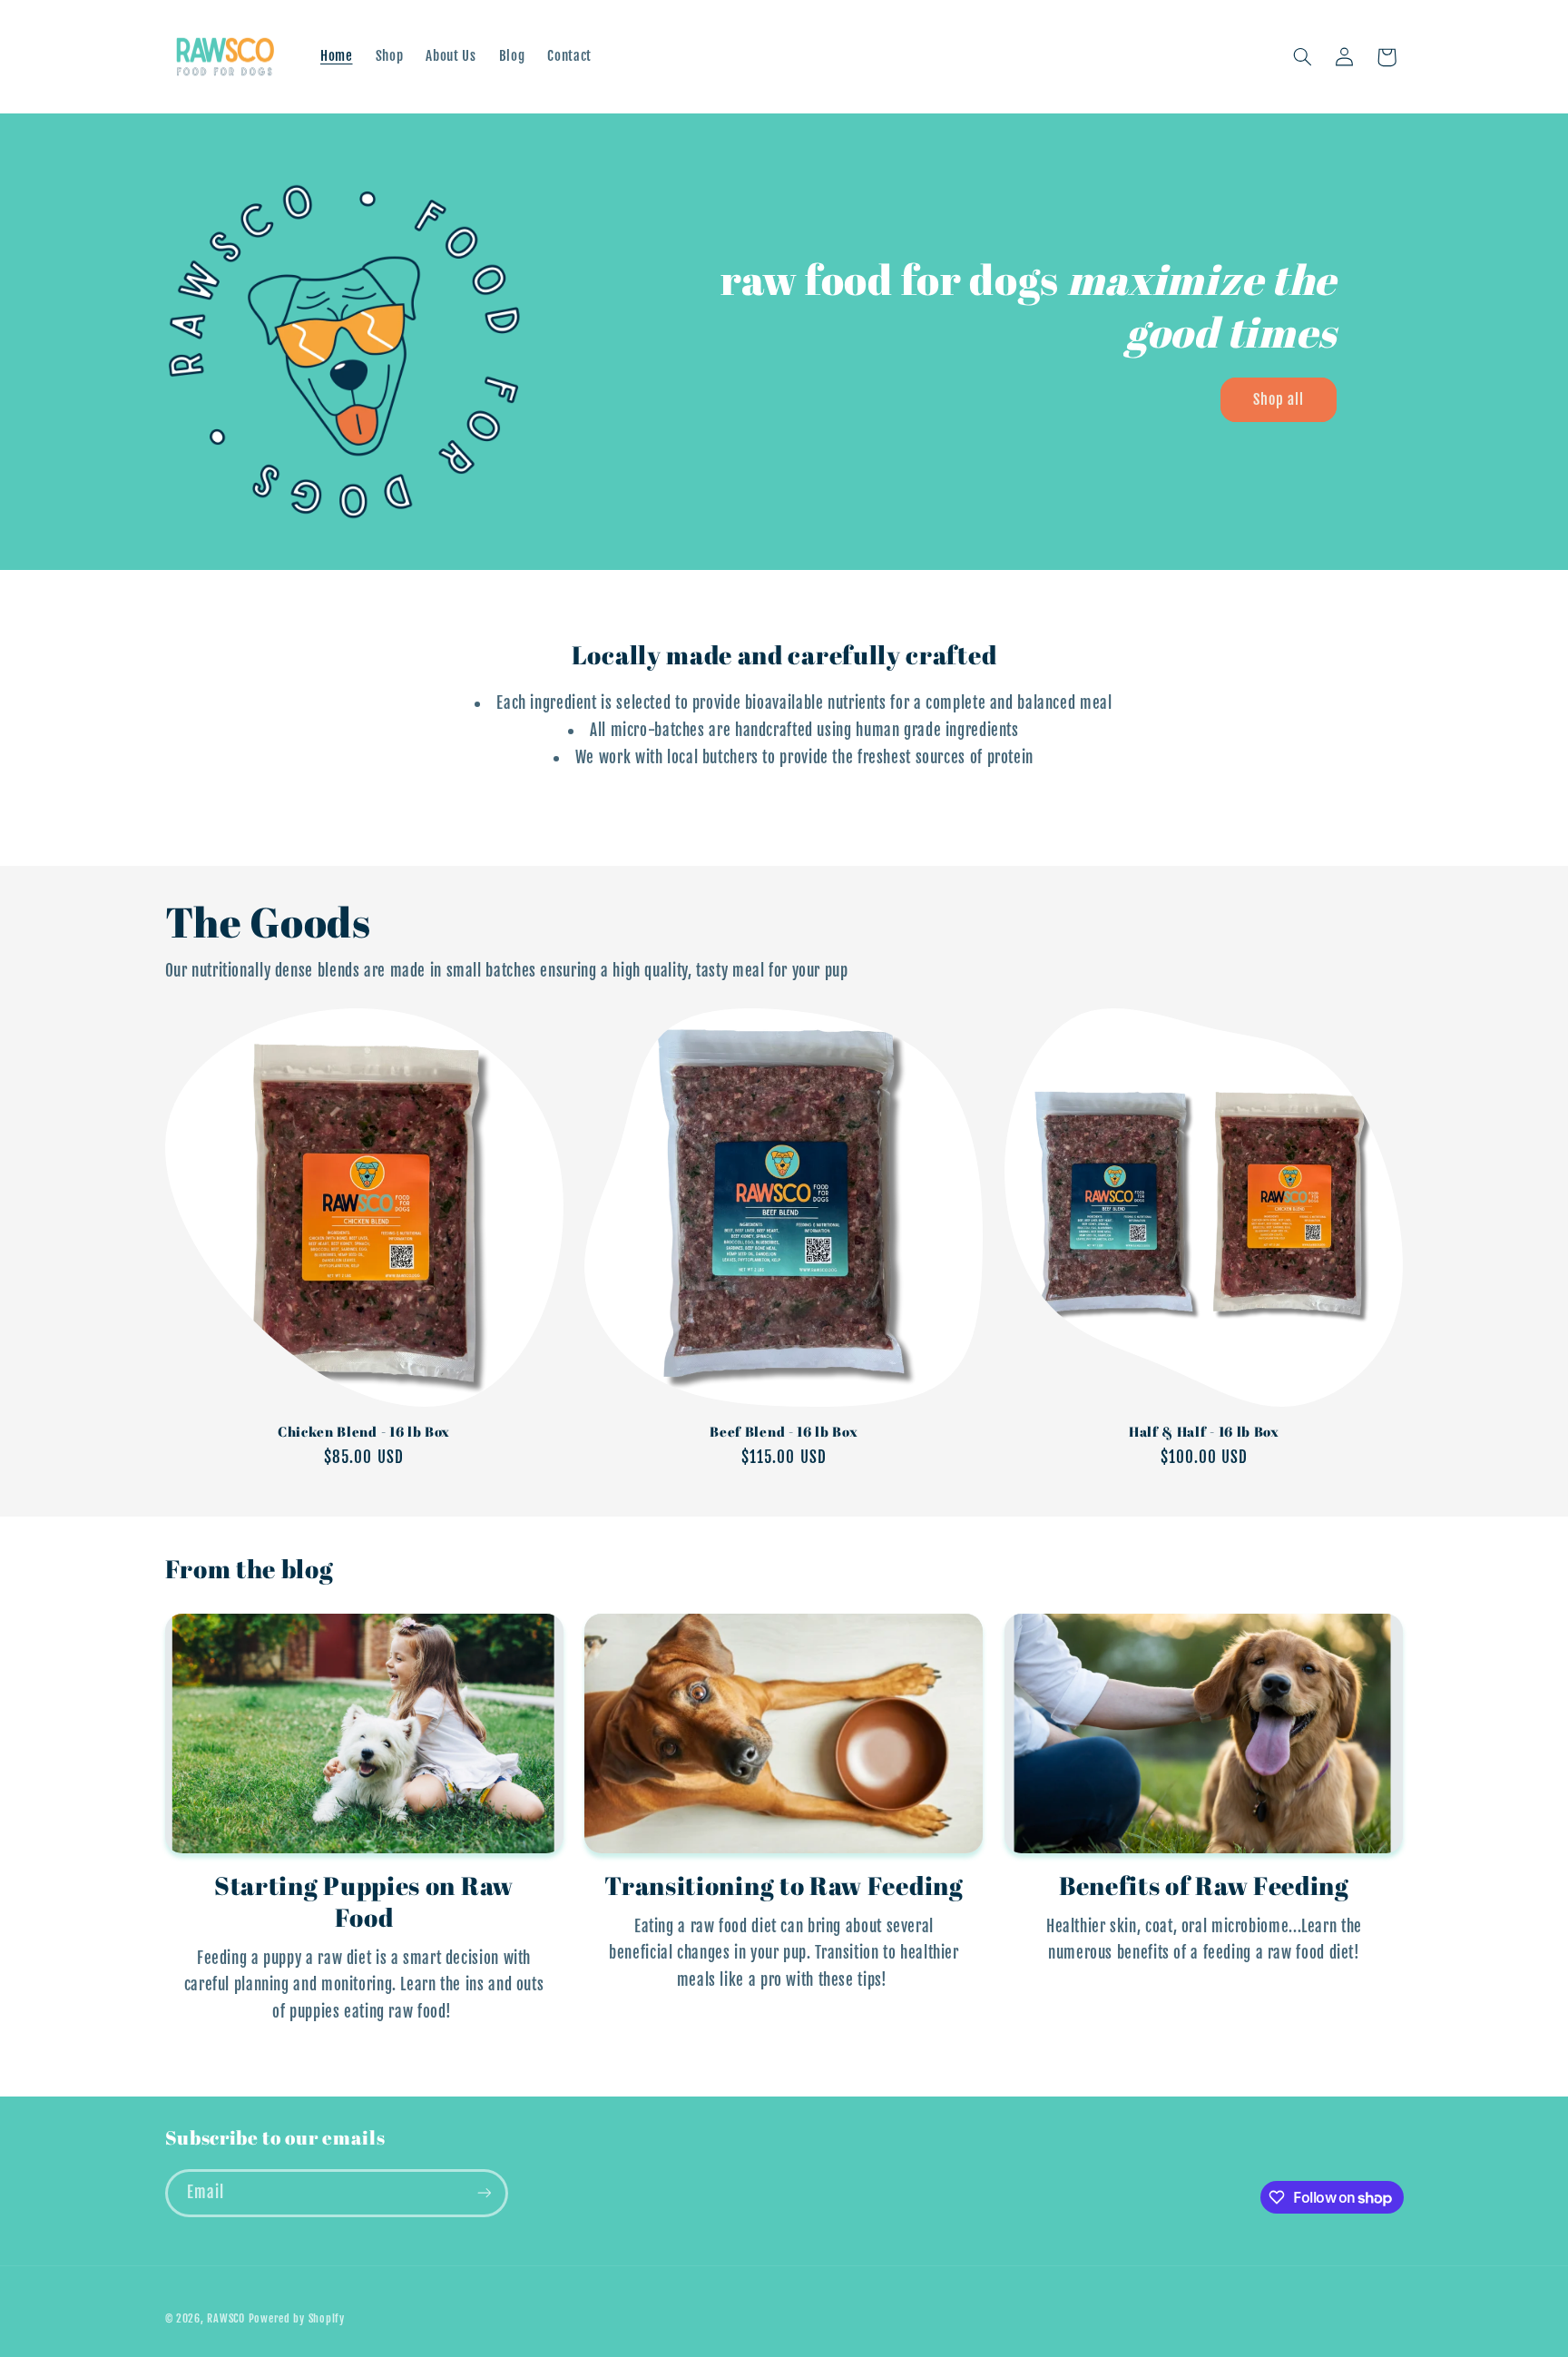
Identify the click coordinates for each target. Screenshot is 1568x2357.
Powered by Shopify (297, 2318)
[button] (1302, 57)
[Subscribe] (484, 2193)
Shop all (1279, 399)
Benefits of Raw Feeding (1204, 1886)
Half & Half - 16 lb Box (1204, 1432)
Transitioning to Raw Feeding (784, 1886)
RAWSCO (225, 2318)
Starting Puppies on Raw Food (364, 1901)
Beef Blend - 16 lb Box (784, 1432)
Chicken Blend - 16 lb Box (364, 1432)
